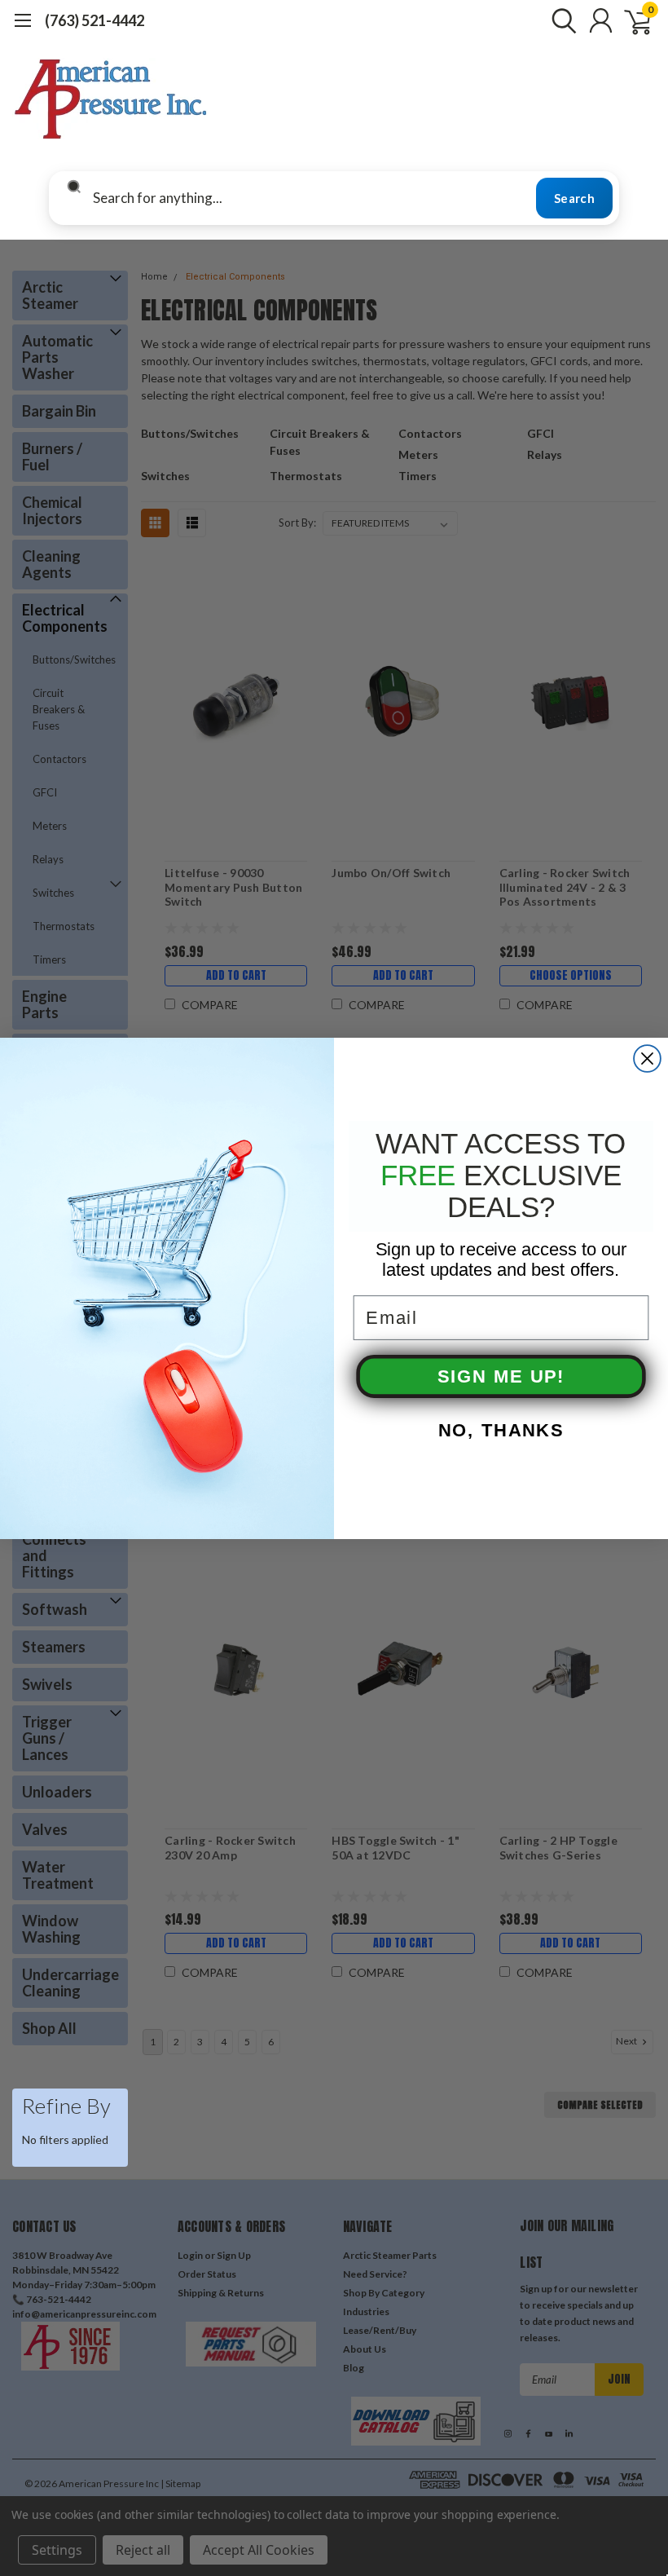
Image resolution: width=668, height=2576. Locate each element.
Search (574, 198)
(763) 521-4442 (94, 20)
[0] (631, 20)
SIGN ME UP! (501, 1376)
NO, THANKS (501, 1430)
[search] (560, 20)
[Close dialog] (647, 1059)
